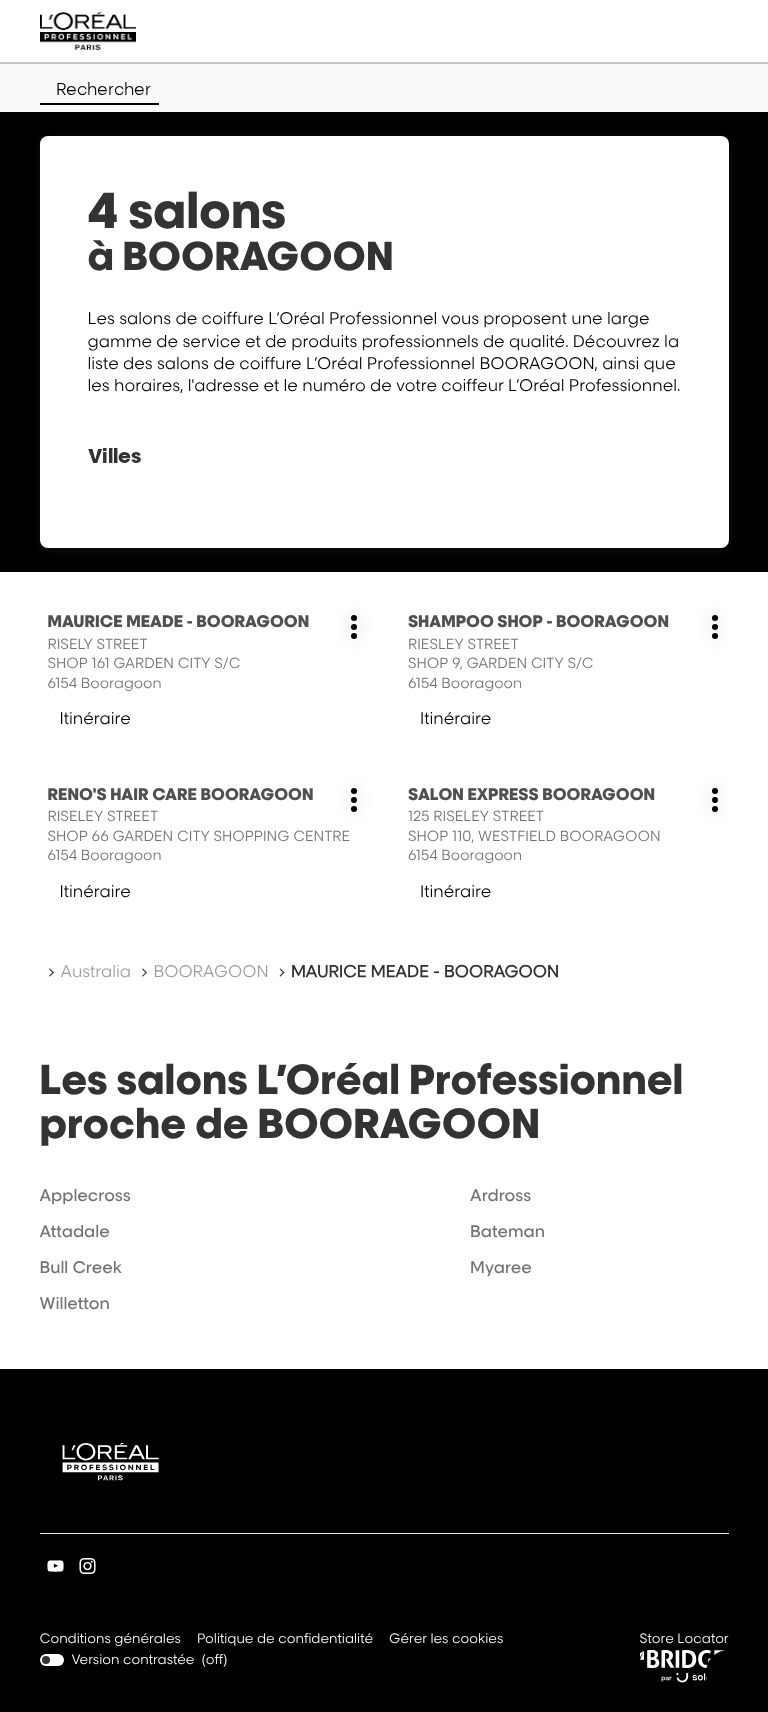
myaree (501, 1267)
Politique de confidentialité (285, 1640)
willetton (75, 1303)
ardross (500, 1195)
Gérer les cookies (446, 1639)
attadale (75, 1231)
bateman (507, 1231)
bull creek (81, 1267)
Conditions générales (110, 1640)
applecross (85, 1195)
